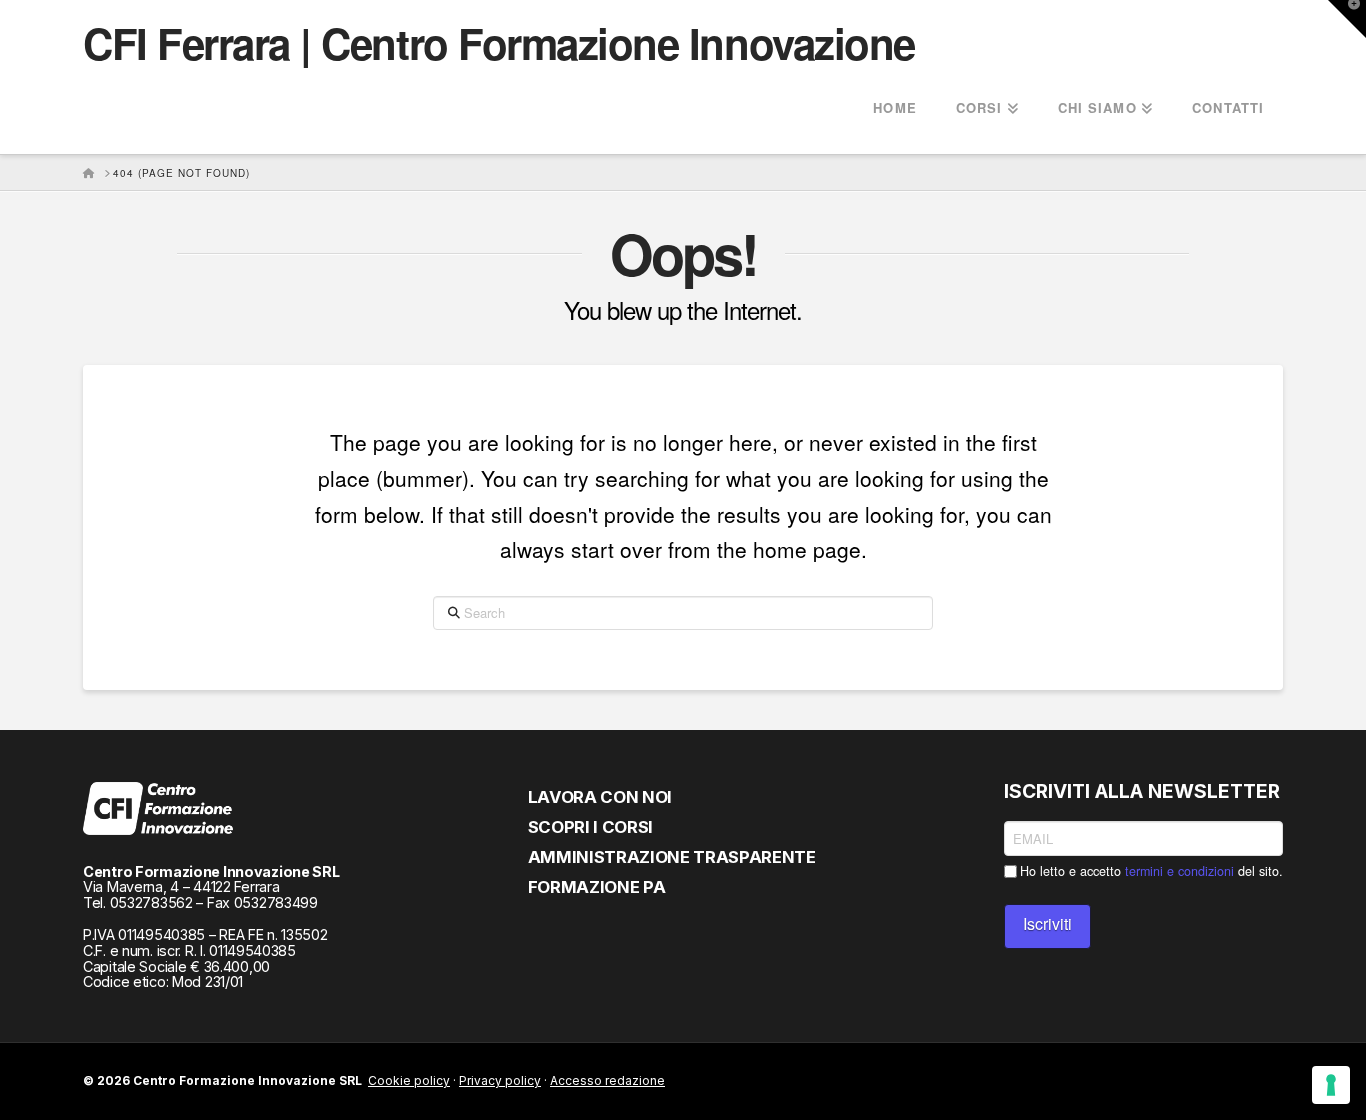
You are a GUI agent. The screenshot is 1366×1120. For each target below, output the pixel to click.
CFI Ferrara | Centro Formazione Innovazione (499, 43)
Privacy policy (500, 1080)
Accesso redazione (607, 1080)
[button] (1347, 19)
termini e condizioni (1179, 871)
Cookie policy (409, 1080)
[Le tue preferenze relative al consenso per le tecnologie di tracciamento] (1331, 1085)
